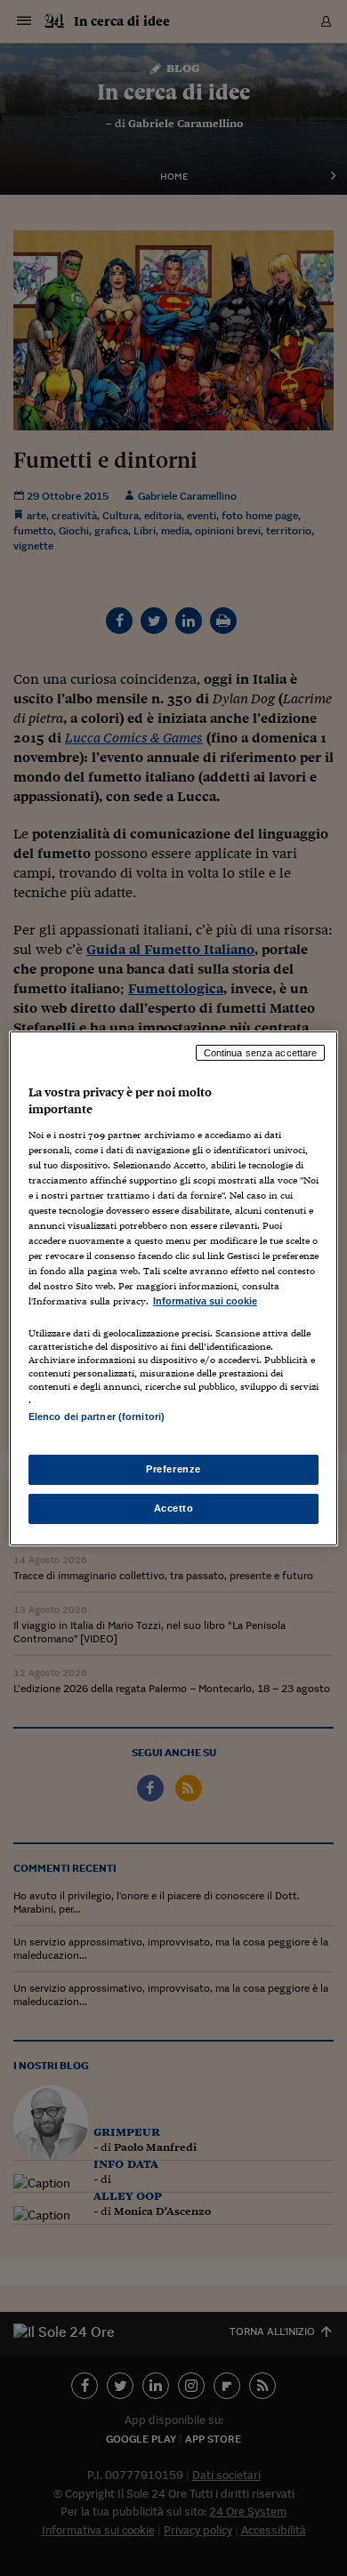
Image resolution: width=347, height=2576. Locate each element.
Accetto (174, 1508)
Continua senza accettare (261, 1052)
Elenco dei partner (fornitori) (97, 1416)
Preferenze (173, 1469)
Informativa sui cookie (205, 1301)
